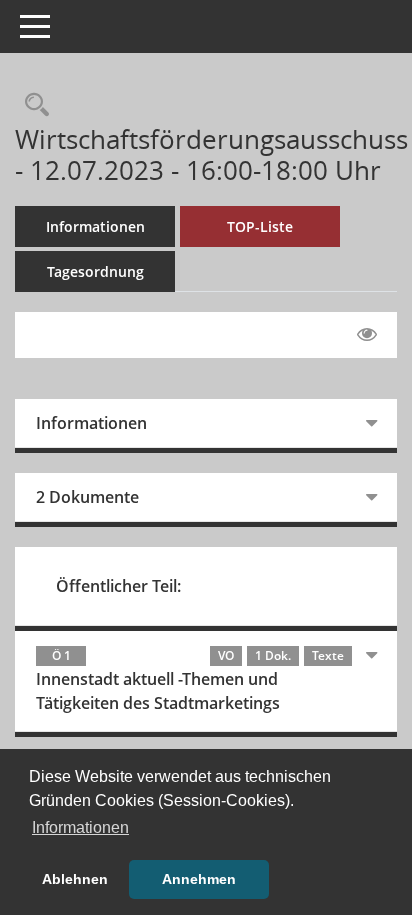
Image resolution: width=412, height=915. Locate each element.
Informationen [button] (80, 827)
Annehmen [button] (199, 879)
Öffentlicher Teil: (118, 586)
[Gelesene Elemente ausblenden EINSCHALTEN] (367, 335)
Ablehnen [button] (75, 879)
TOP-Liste (260, 226)
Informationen (95, 226)
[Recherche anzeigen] (32, 105)
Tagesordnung (95, 271)
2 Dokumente (87, 497)
